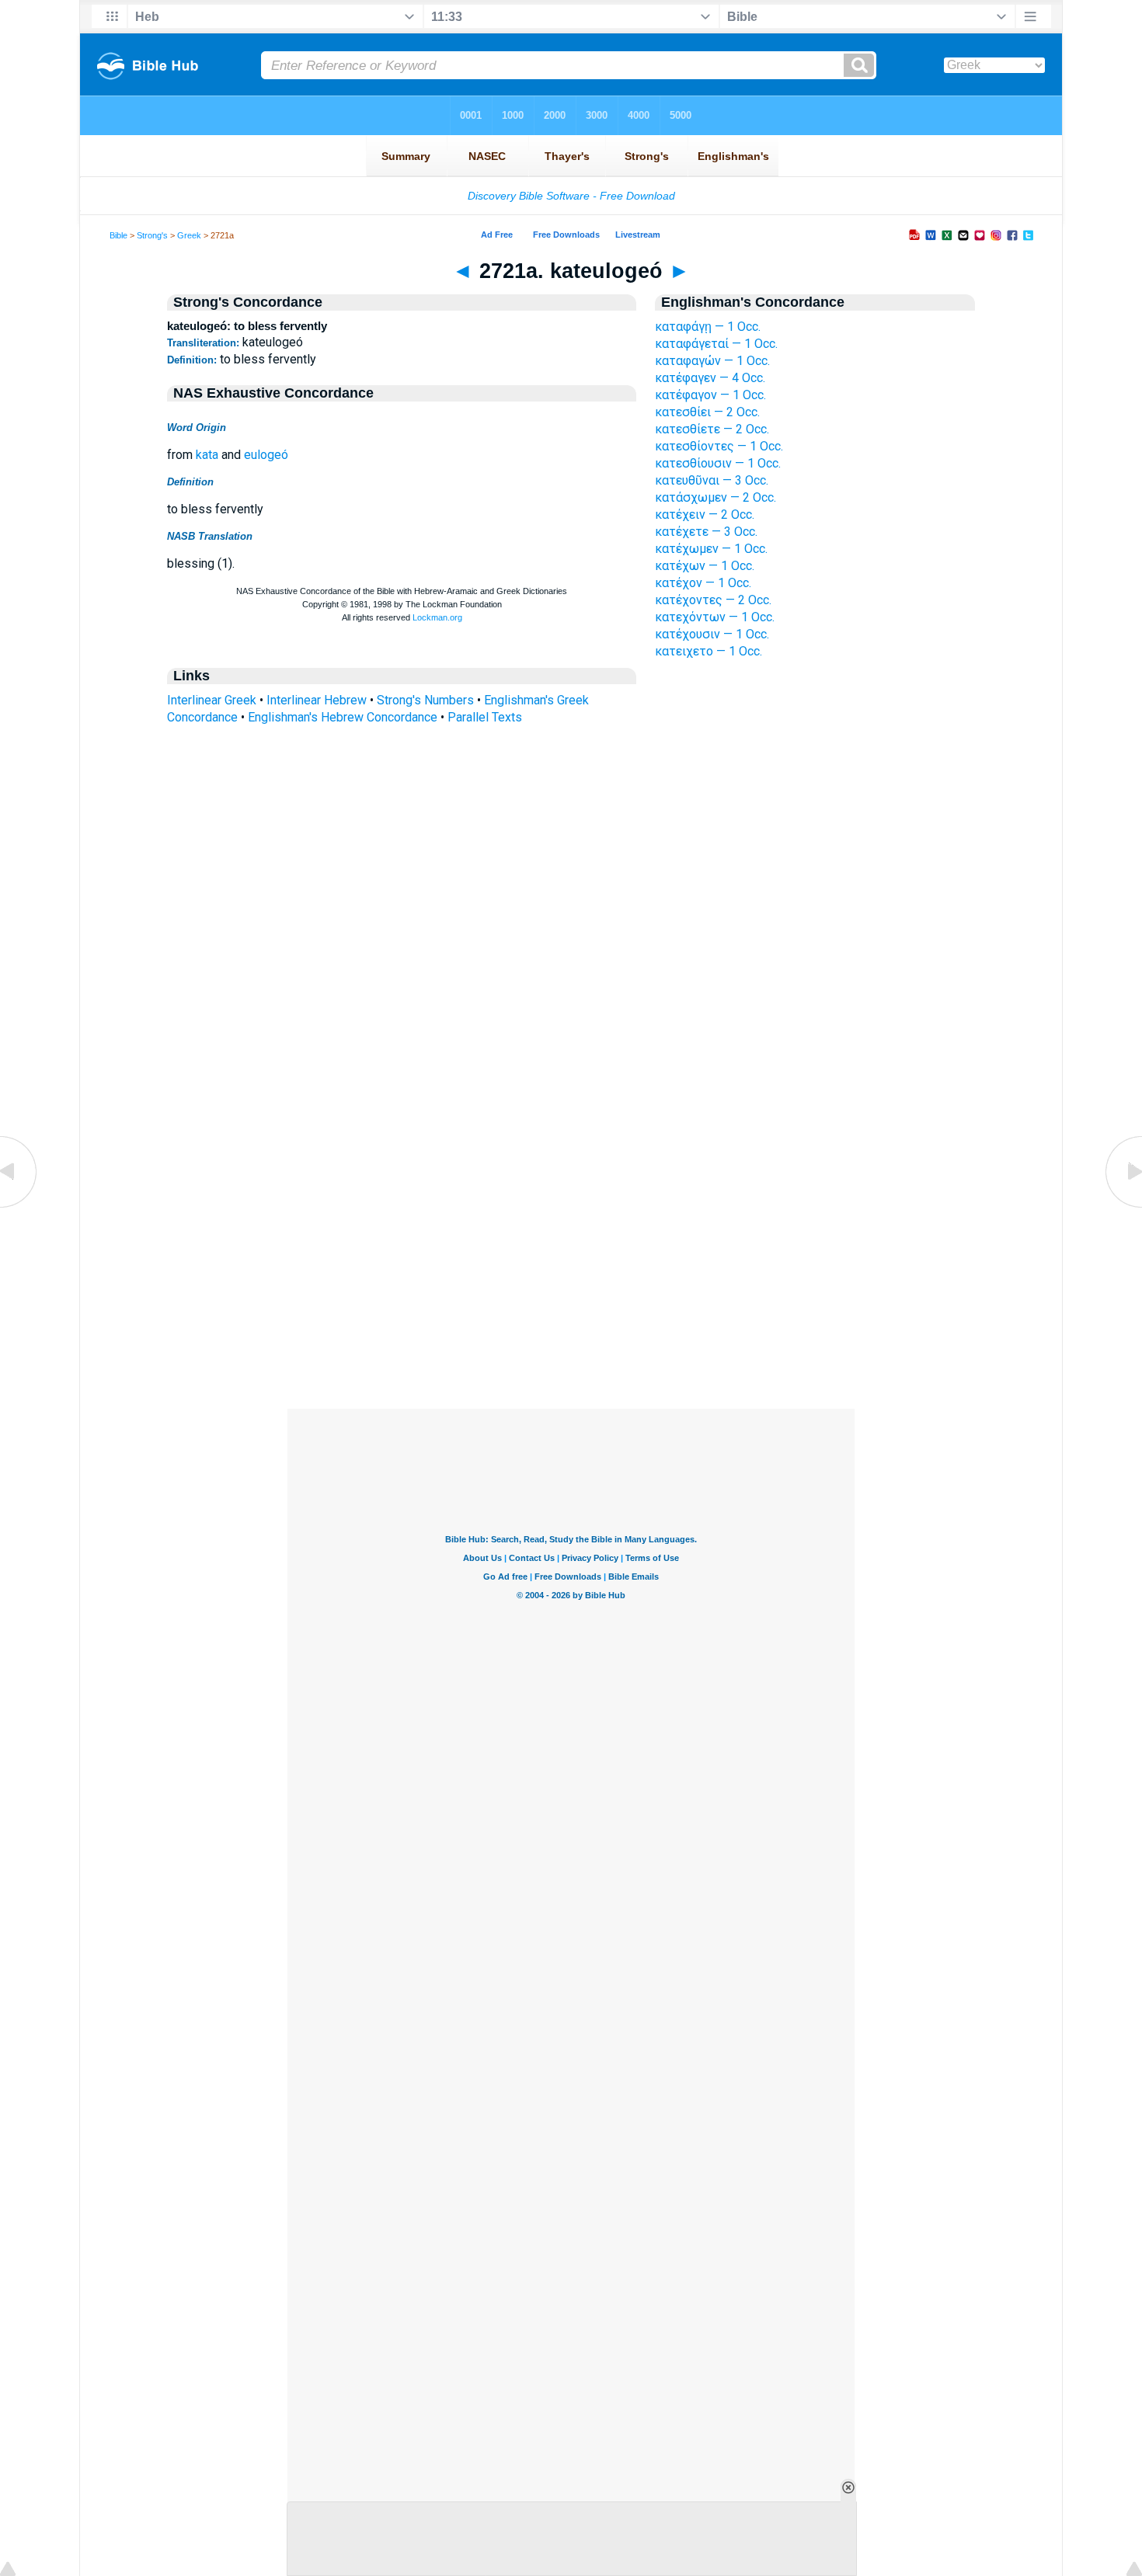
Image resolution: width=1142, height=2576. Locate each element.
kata (207, 455)
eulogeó (266, 455)
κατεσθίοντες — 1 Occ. (719, 446)
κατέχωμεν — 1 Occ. (711, 549)
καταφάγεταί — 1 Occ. (716, 344)
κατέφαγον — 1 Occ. (710, 395)
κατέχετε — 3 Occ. (706, 532)
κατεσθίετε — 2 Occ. (712, 429)
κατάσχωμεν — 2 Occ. (715, 497)
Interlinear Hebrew (317, 700)
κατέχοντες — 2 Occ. (713, 600)
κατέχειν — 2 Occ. (705, 515)
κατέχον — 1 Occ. (703, 583)
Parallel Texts (485, 717)
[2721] (19, 1206)
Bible (118, 235)
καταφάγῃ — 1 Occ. (708, 327)
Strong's (152, 235)
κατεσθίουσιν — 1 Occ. (718, 463)
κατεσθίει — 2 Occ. (707, 412)
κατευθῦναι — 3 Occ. (712, 480)
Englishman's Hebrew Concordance (343, 717)
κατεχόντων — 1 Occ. (715, 617)
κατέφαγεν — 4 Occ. (710, 378)
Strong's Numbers (425, 700)
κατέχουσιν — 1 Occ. (712, 634)
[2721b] (1123, 1206)
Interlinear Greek (212, 700)
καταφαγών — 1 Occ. (712, 361)
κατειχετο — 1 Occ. (709, 651)
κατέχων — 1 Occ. (705, 566)
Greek (189, 235)
